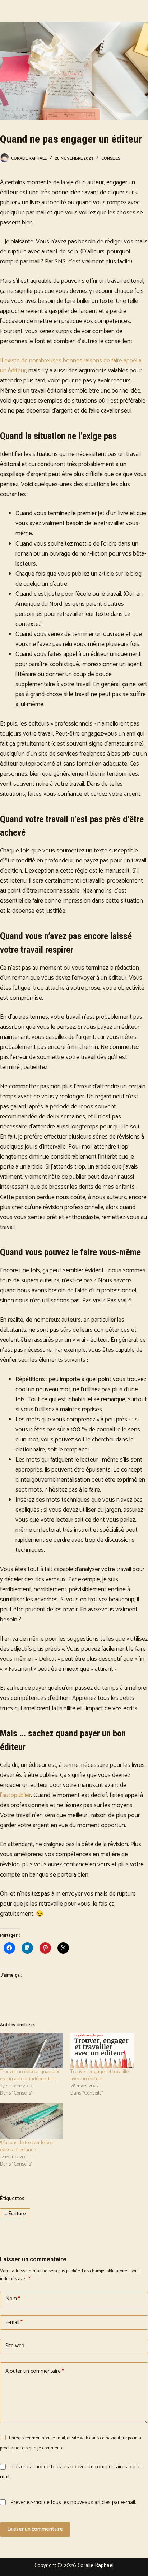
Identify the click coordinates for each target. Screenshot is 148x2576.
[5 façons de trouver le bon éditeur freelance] (32, 2121)
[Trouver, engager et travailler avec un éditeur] (102, 2051)
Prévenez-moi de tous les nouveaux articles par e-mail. (73, 2502)
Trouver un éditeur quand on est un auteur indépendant (30, 2075)
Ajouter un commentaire (35, 2371)
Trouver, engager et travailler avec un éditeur (100, 2075)
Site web (15, 2346)
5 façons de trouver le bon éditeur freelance (27, 2146)
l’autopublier (15, 1795)
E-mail (14, 2322)
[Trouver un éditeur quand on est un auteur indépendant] (32, 2051)
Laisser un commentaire (35, 2529)
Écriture (15, 2214)
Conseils (111, 158)
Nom (13, 2299)
